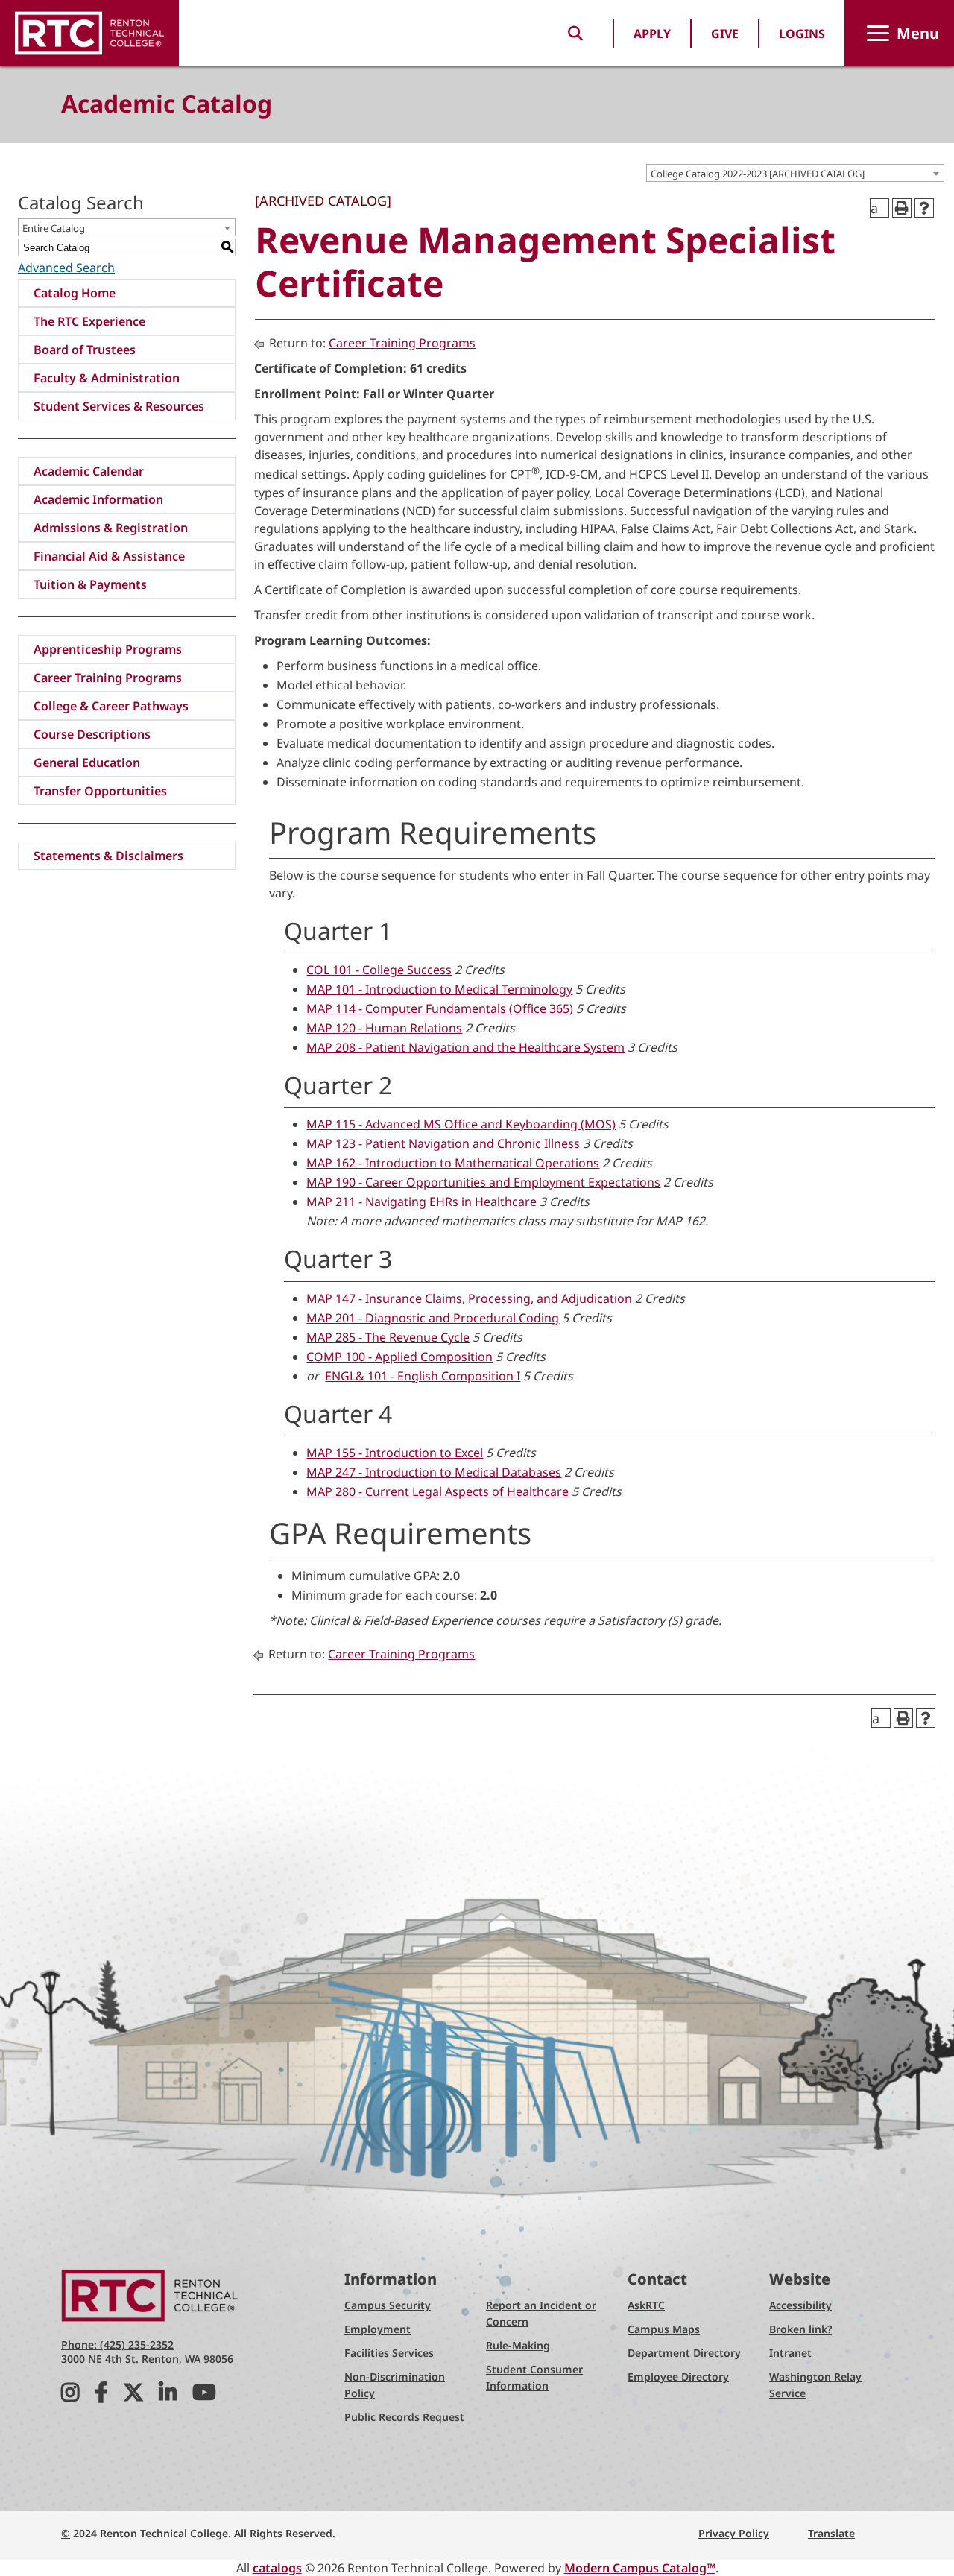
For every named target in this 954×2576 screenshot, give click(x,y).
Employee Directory (678, 2377)
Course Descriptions (92, 734)
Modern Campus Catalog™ (640, 2568)
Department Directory (684, 2353)
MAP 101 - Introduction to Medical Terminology (439, 989)
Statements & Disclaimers (108, 856)
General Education (87, 763)
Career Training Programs (108, 678)
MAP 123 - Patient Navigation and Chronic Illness (443, 1143)
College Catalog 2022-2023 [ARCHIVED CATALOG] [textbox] (758, 174)
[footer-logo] (151, 2295)
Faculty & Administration (107, 378)
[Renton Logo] (89, 33)
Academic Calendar (89, 471)
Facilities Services (389, 2353)
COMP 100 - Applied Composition (399, 1357)
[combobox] (795, 173)
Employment (378, 2329)
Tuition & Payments (90, 584)
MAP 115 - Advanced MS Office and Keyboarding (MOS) (461, 1124)
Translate (831, 2533)
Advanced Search (66, 268)
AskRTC (646, 2305)
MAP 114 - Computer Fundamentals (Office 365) (440, 1008)
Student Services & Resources (119, 406)
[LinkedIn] (168, 2396)
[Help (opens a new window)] (924, 208)
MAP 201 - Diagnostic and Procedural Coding (433, 1318)
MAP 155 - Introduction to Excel (395, 1453)
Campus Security (388, 2305)
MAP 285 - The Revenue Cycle (388, 1337)
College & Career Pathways (111, 706)
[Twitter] (133, 2396)
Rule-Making (518, 2345)
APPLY (652, 34)
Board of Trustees (85, 350)
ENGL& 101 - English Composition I (423, 1376)
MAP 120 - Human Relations (384, 1028)
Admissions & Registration (111, 528)
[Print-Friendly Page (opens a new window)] (902, 208)
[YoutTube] (204, 2396)
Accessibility (800, 2305)
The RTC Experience (89, 321)
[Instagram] (70, 2396)
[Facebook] (101, 2396)
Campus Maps (664, 2329)
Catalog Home (75, 293)
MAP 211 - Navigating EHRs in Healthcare (421, 1202)
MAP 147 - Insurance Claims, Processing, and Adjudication (469, 1298)
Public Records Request (404, 2417)
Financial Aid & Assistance (109, 556)
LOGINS (802, 34)
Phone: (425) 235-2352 (117, 2345)
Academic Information (98, 499)
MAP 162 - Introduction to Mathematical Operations (453, 1163)
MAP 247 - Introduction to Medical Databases (434, 1472)
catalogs (277, 2568)
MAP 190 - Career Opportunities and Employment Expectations (483, 1182)
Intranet (790, 2353)
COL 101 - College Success (379, 970)
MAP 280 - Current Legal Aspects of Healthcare (437, 1491)
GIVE (725, 34)
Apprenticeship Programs (108, 649)
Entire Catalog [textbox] (54, 228)
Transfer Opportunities (100, 791)
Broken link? (800, 2329)
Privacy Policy (734, 2533)
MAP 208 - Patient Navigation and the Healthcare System (465, 1047)
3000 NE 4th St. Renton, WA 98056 (147, 2359)
